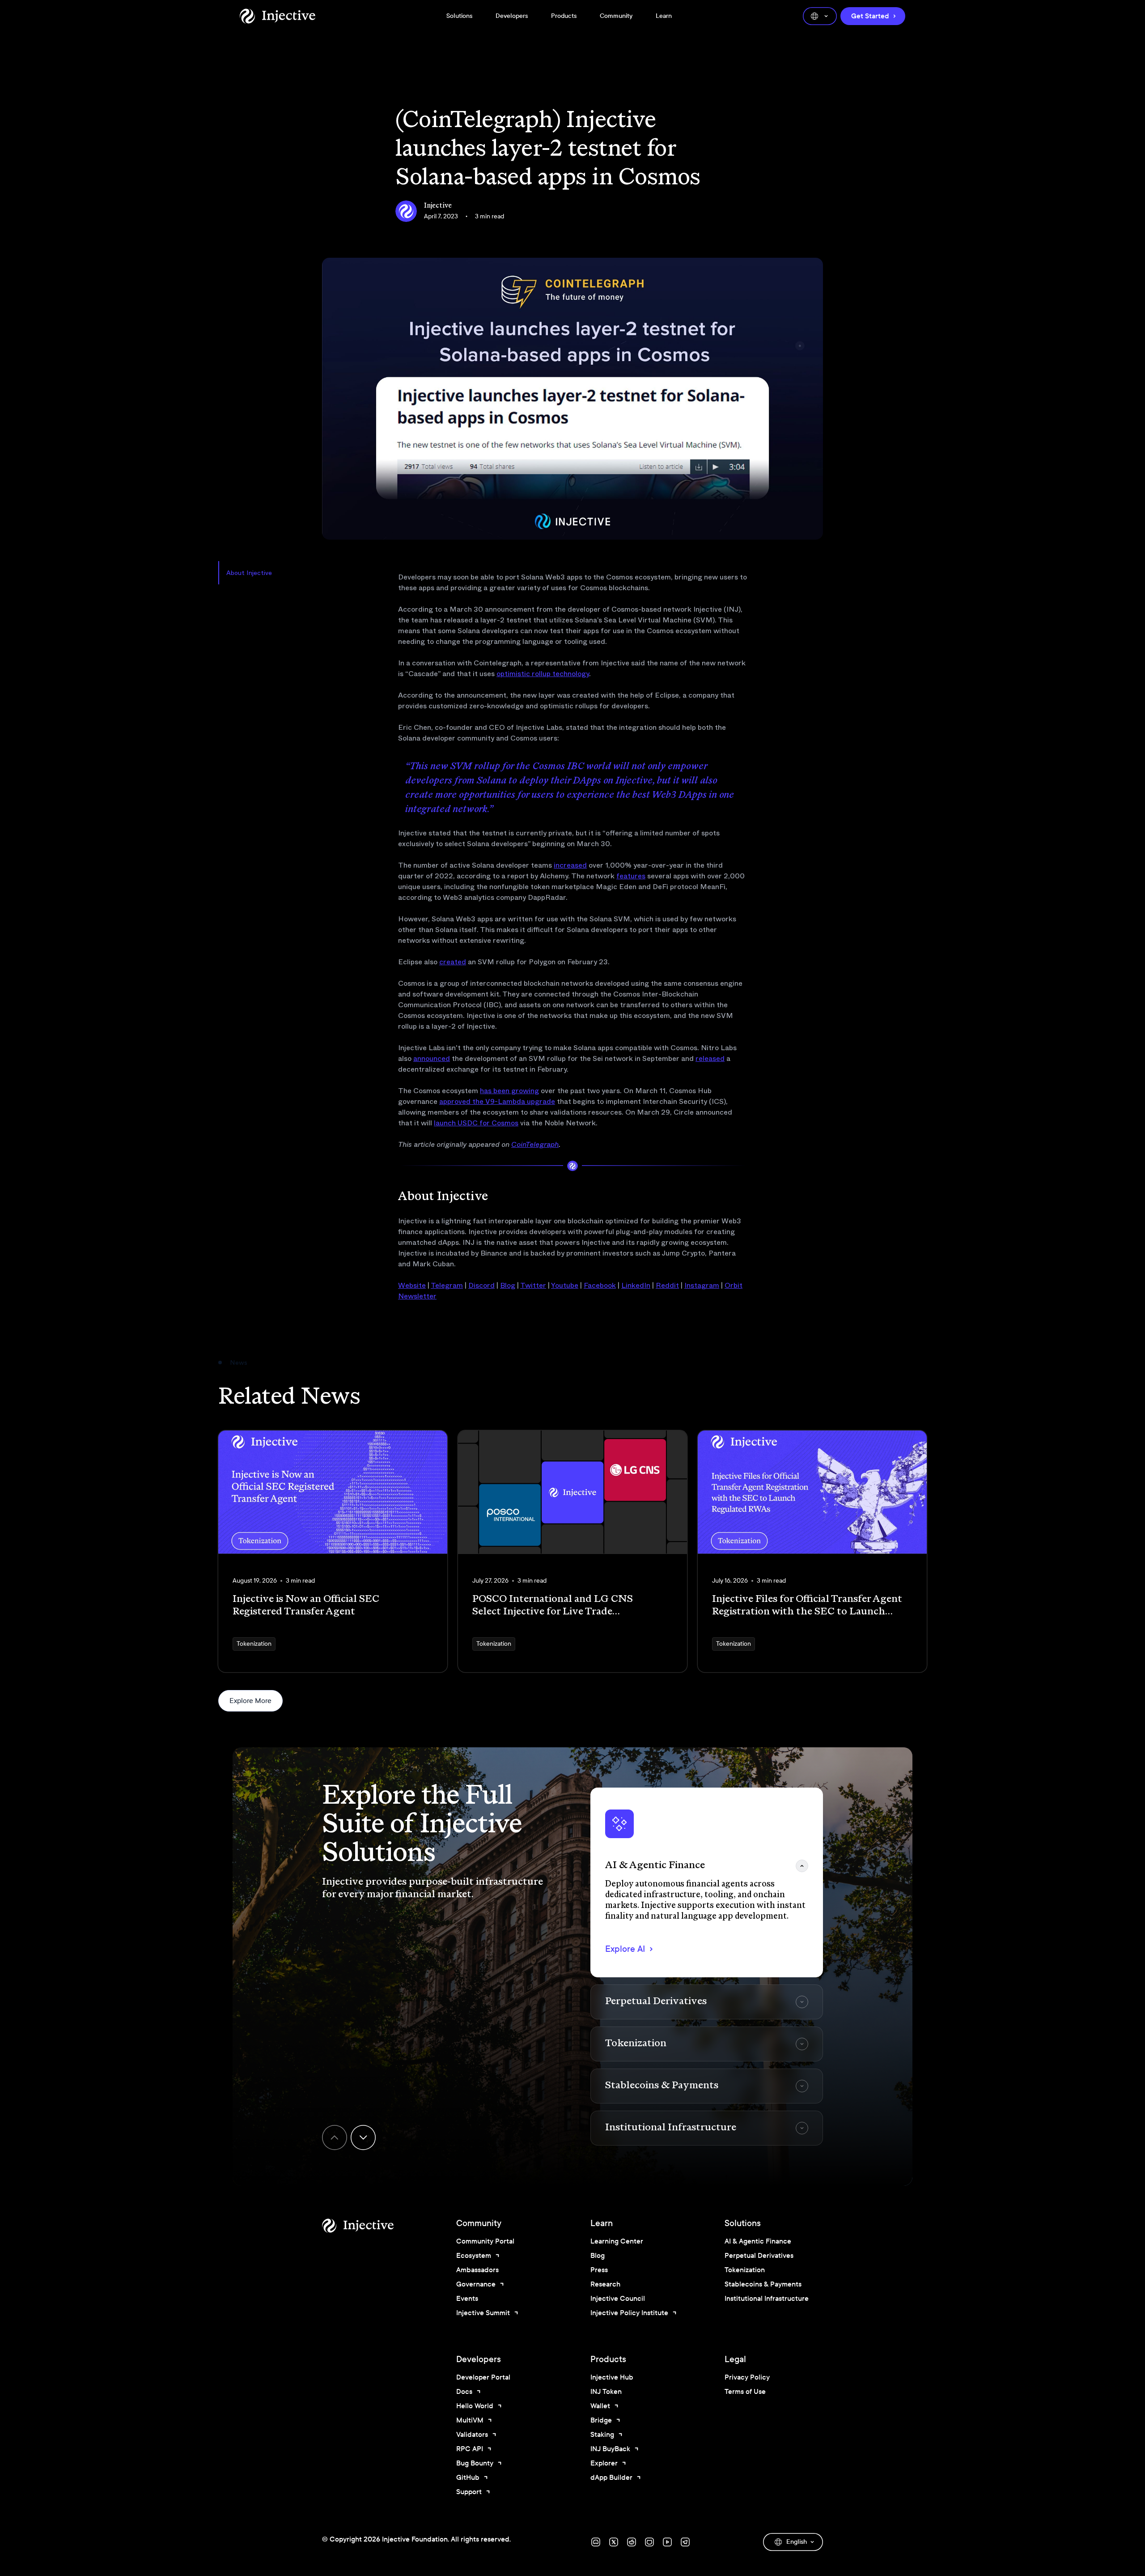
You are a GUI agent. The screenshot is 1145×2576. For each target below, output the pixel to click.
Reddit (667, 1285)
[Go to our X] (614, 2542)
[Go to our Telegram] (685, 2542)
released (710, 1058)
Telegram (447, 1285)
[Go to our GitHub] (649, 2542)
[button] (707, 1882)
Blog (508, 1285)
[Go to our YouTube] (667, 2542)
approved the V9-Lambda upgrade (497, 1101)
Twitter (533, 1285)
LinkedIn (636, 1285)
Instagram (702, 1285)
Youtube (565, 1285)
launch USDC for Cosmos (476, 1123)
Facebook (600, 1285)
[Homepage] (278, 16)
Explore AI (625, 1949)
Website (412, 1285)
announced (432, 1058)
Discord (481, 1285)
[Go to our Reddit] (632, 2542)
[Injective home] (371, 2226)
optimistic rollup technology (543, 674)
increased (570, 865)
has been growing (509, 1091)
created (453, 962)
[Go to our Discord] (596, 2542)
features (631, 876)
